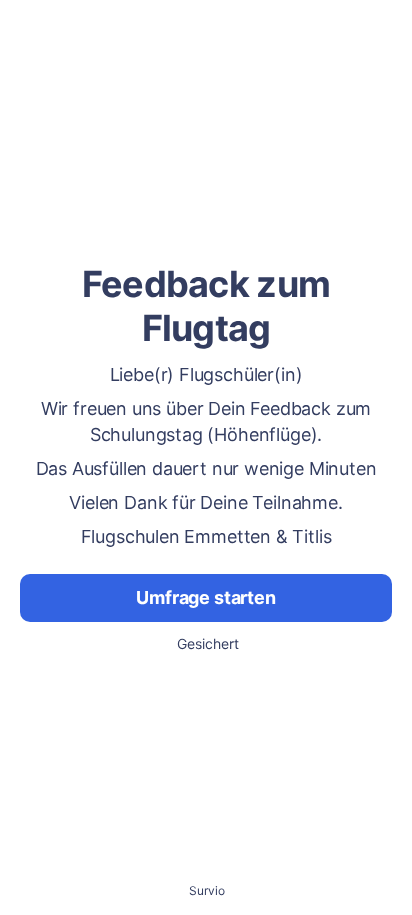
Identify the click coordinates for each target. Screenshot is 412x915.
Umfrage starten (205, 597)
